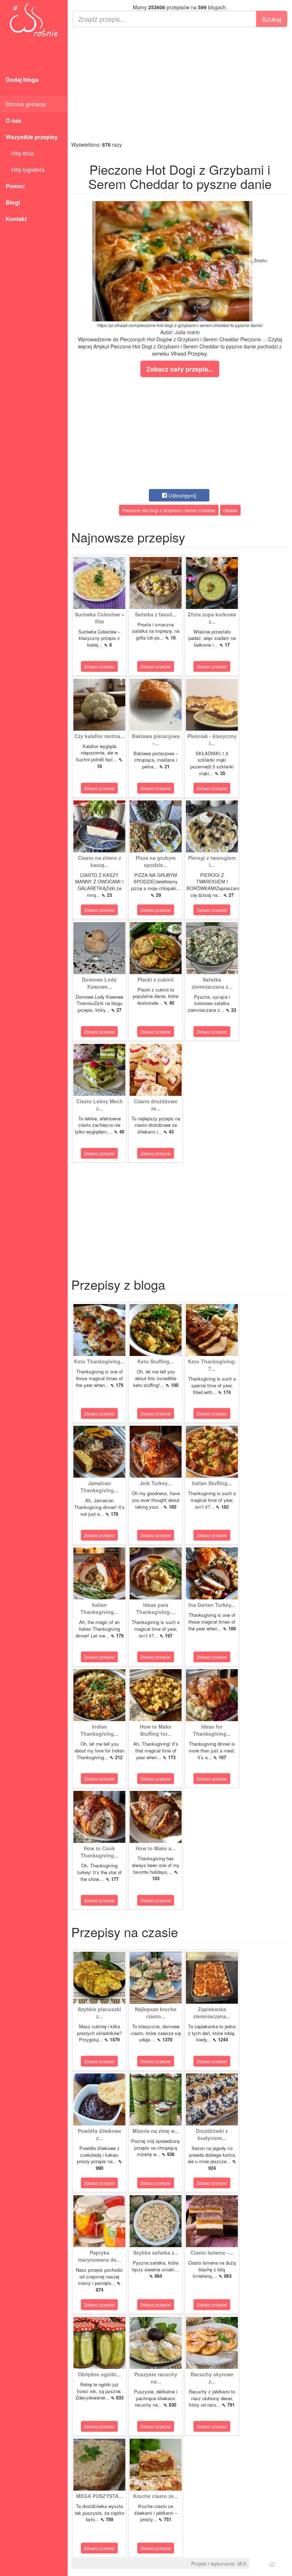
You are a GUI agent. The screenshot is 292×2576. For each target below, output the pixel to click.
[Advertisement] (180, 84)
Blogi (13, 202)
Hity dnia (20, 153)
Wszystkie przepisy (32, 137)
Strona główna (26, 104)
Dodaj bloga (22, 80)
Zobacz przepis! (99, 666)
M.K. (243, 2564)
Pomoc (15, 186)
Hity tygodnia (25, 170)
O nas (14, 120)
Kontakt (16, 219)
